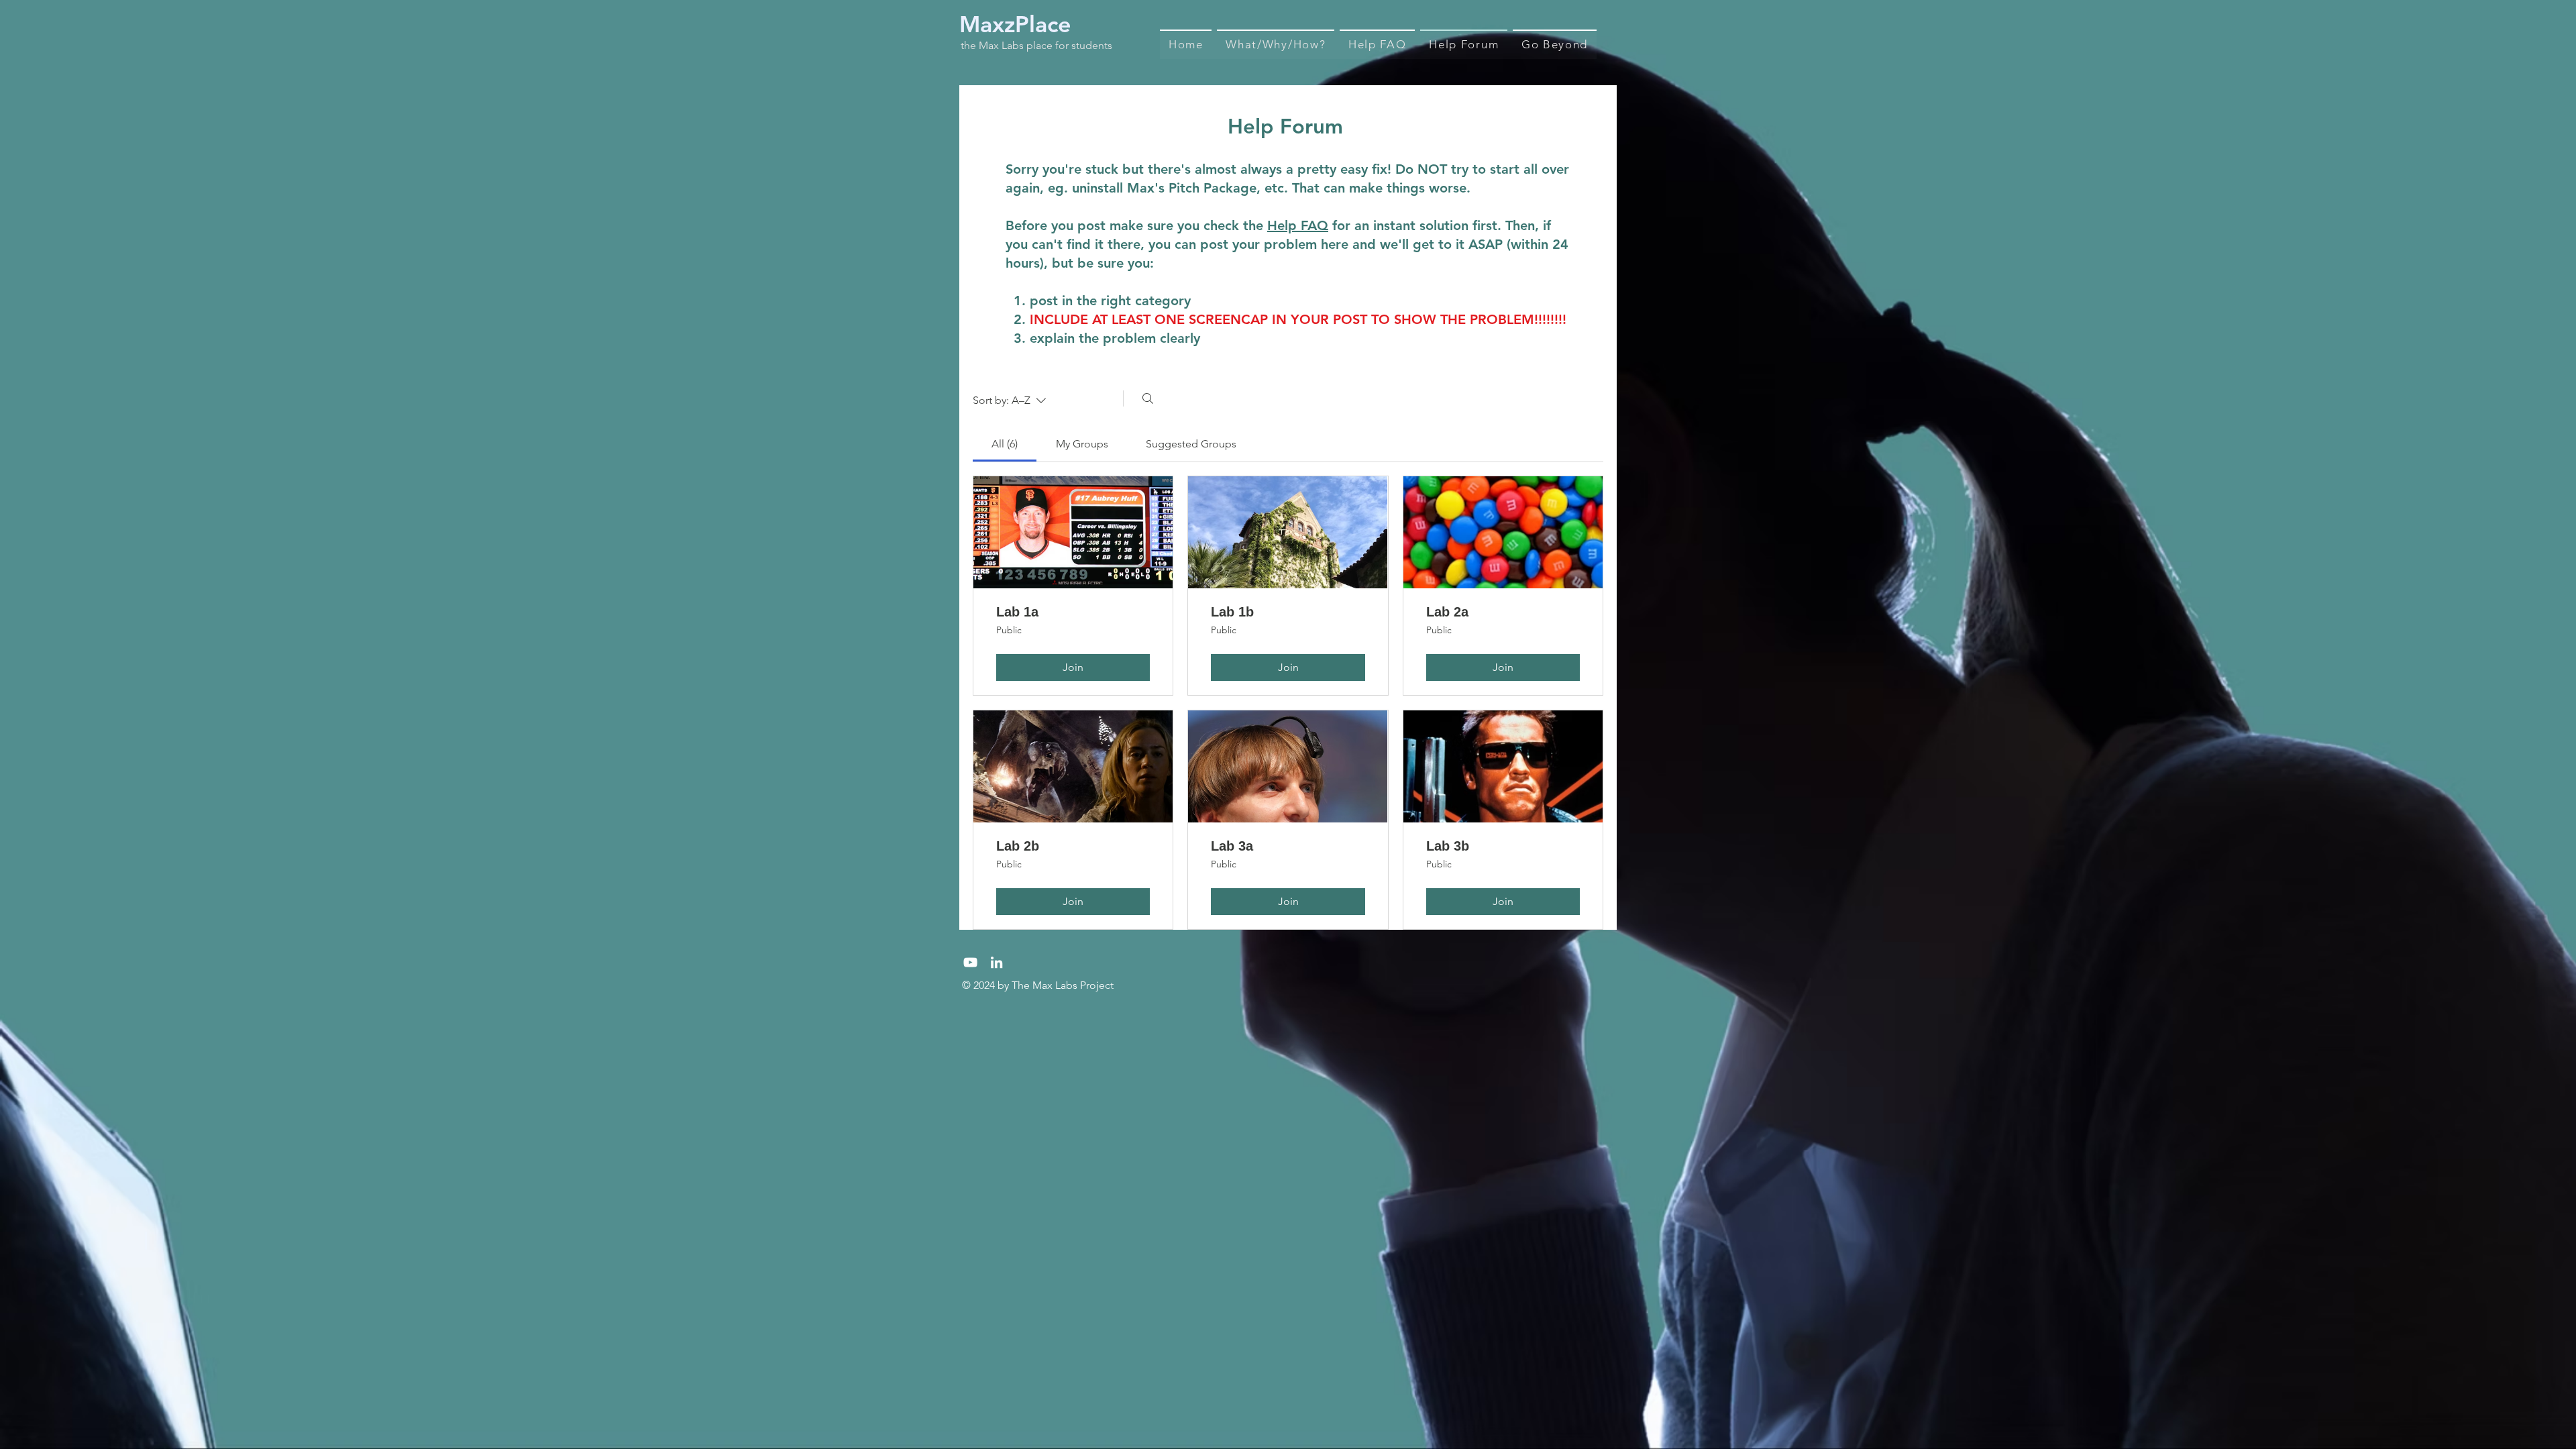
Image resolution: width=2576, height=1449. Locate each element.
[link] (1005, 444)
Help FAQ (1298, 225)
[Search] (1148, 398)
